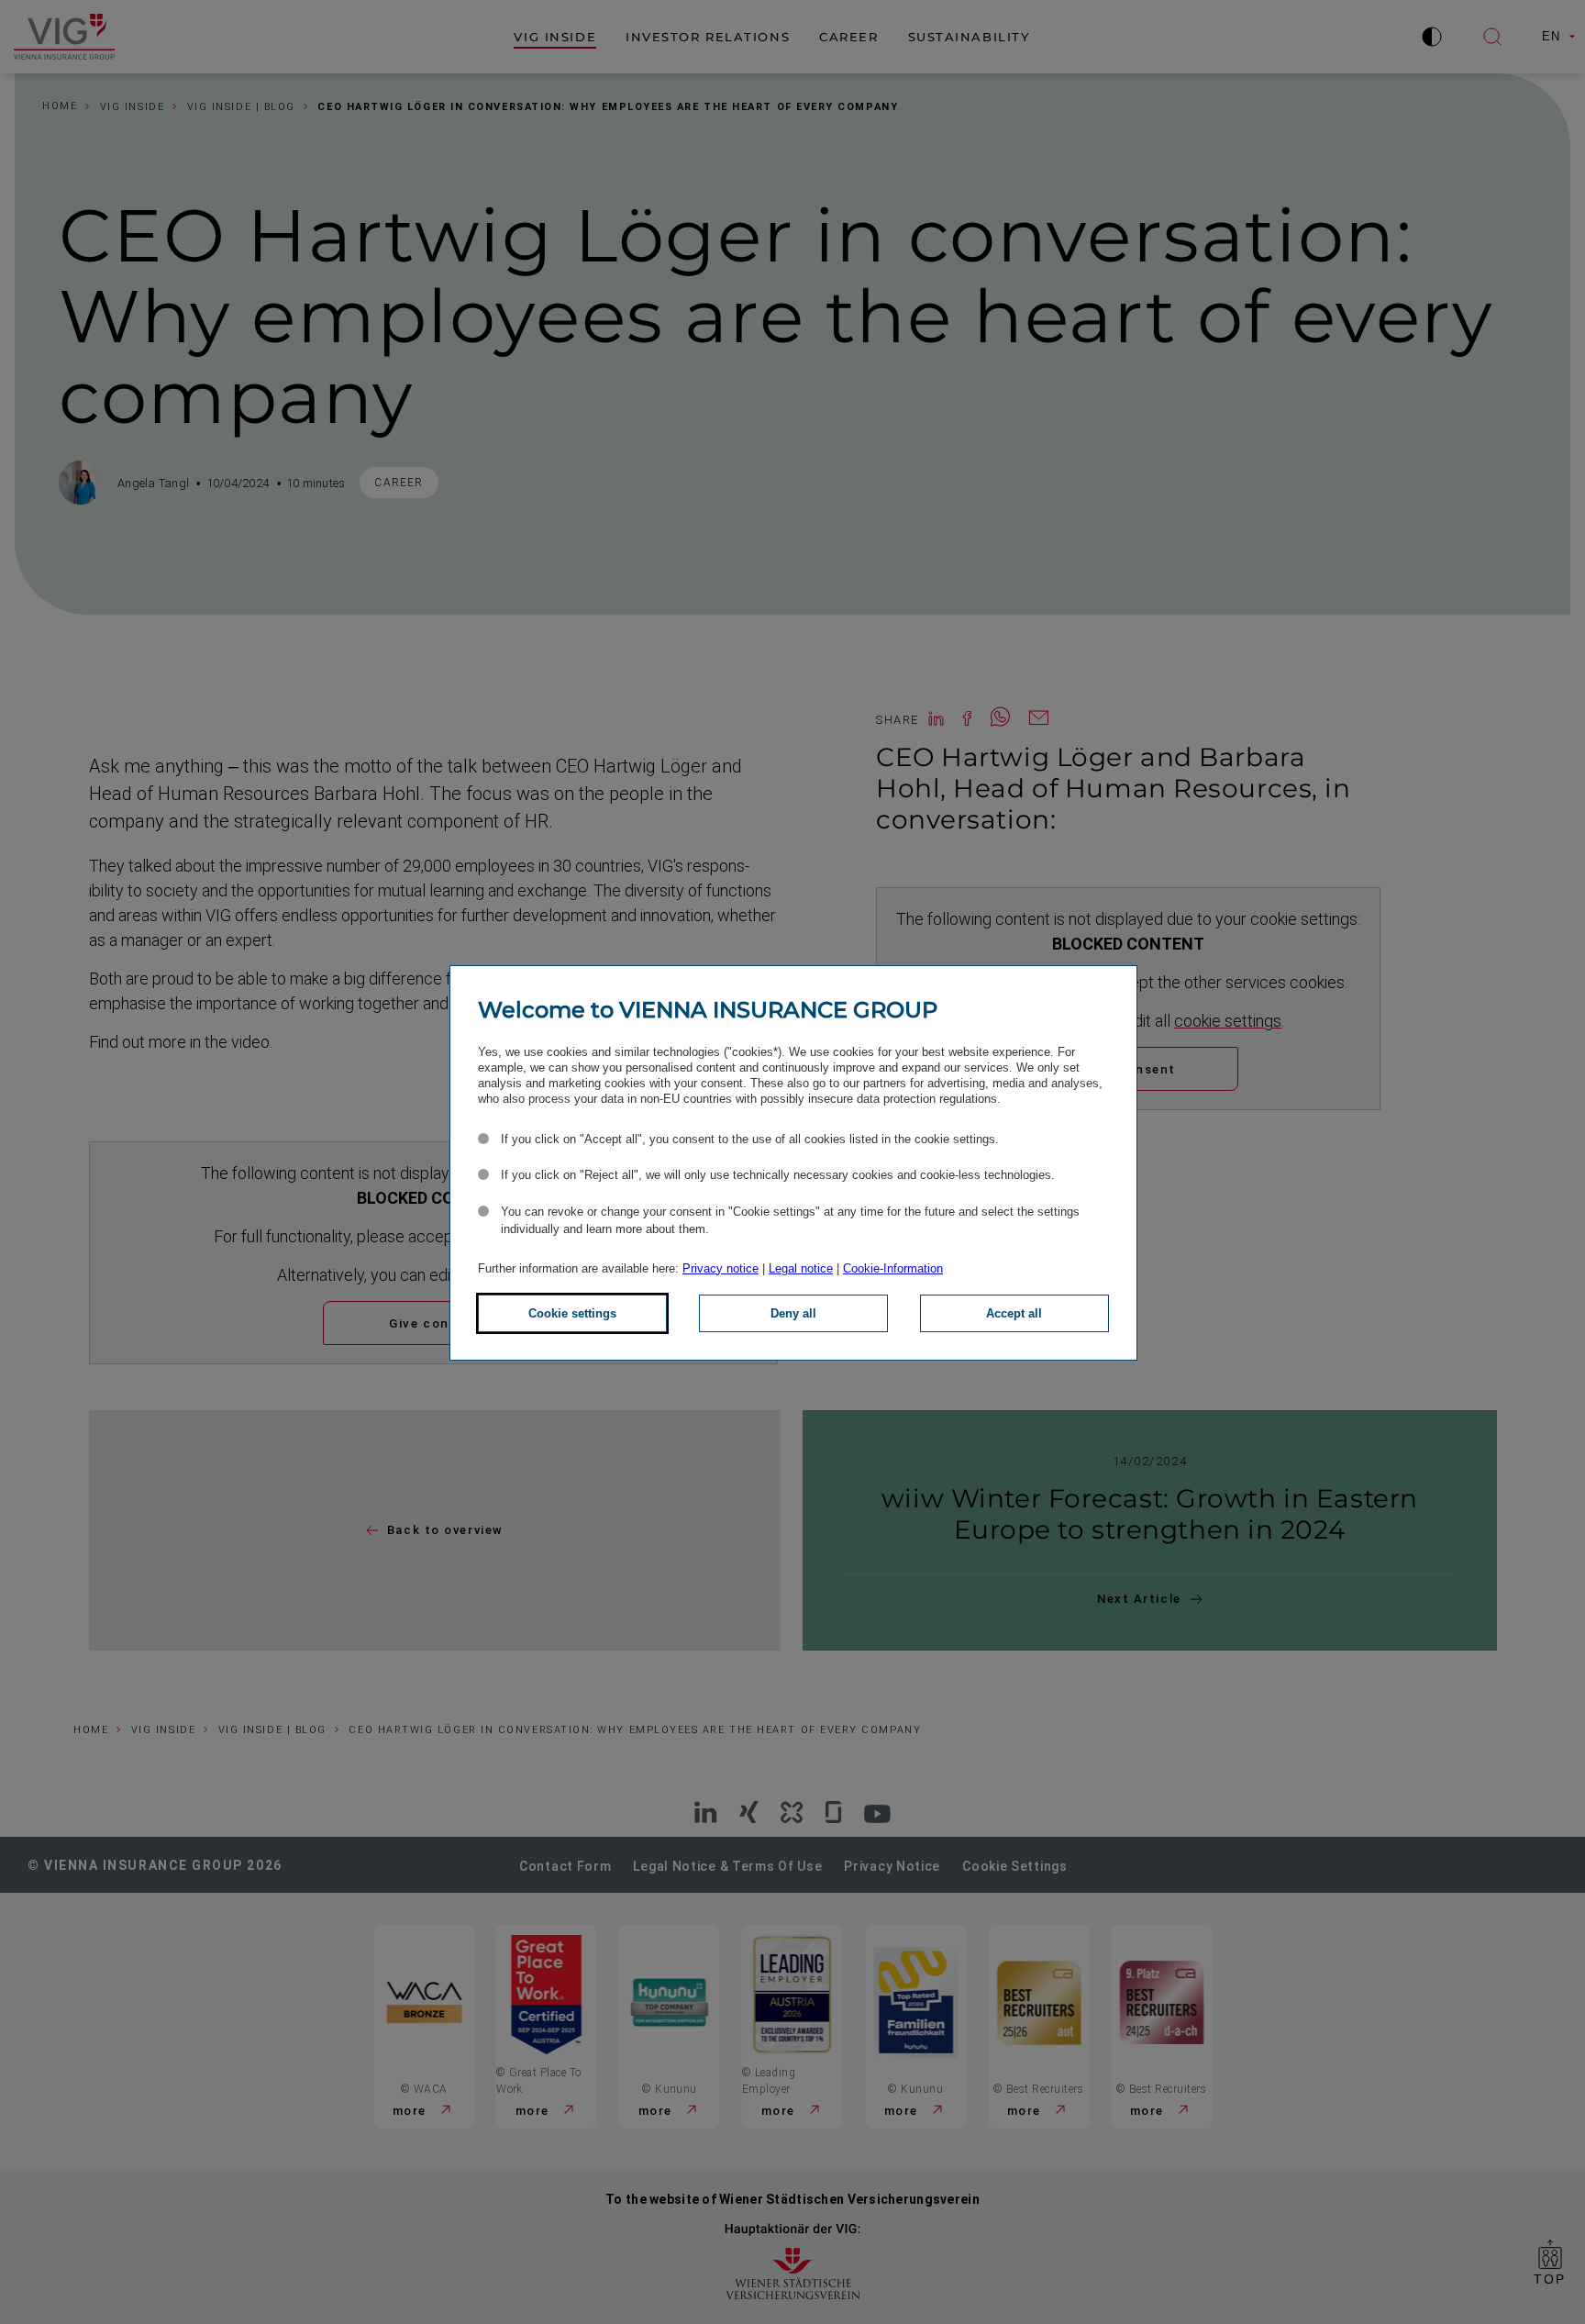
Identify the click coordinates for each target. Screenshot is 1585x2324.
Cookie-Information (893, 1268)
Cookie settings (572, 1313)
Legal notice (801, 1268)
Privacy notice (720, 1268)
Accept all (1014, 1313)
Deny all (793, 1313)
